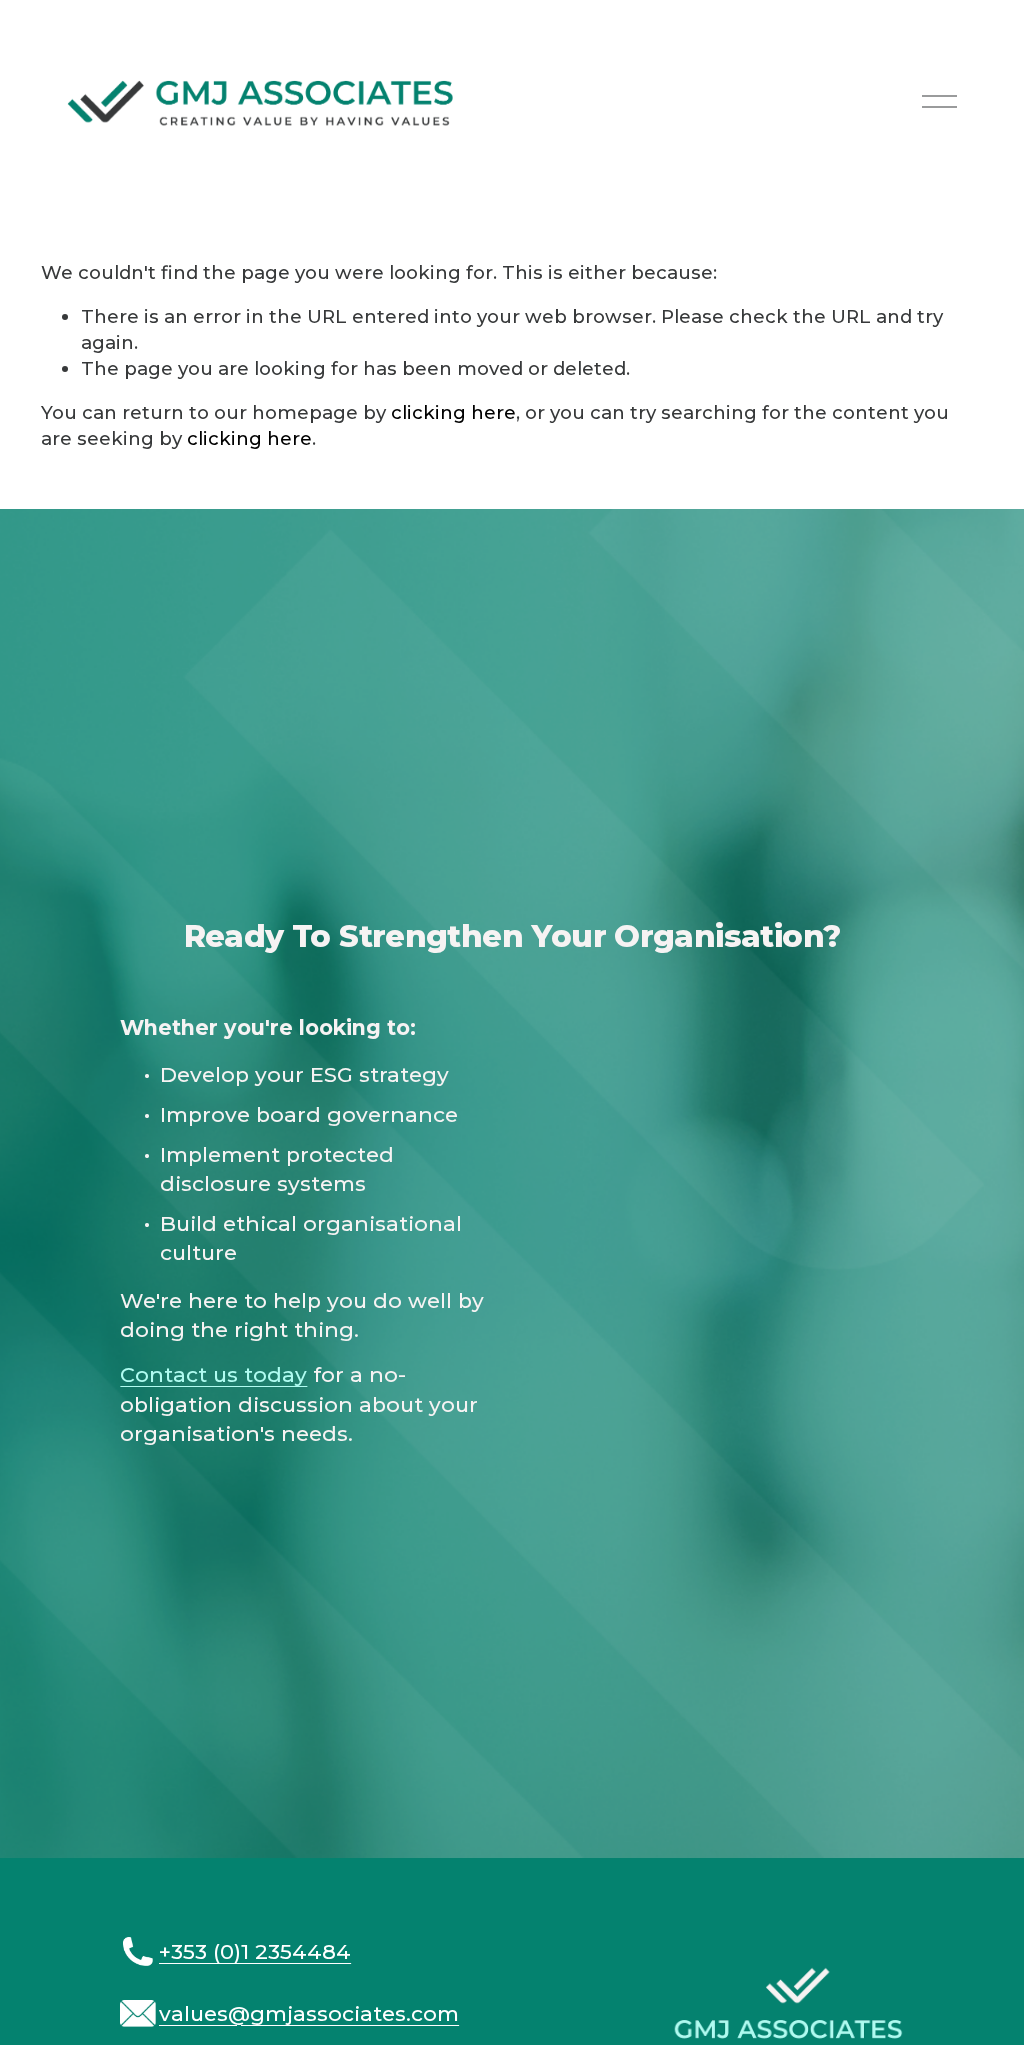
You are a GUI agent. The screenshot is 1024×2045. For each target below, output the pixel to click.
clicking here (453, 412)
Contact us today (213, 1374)
